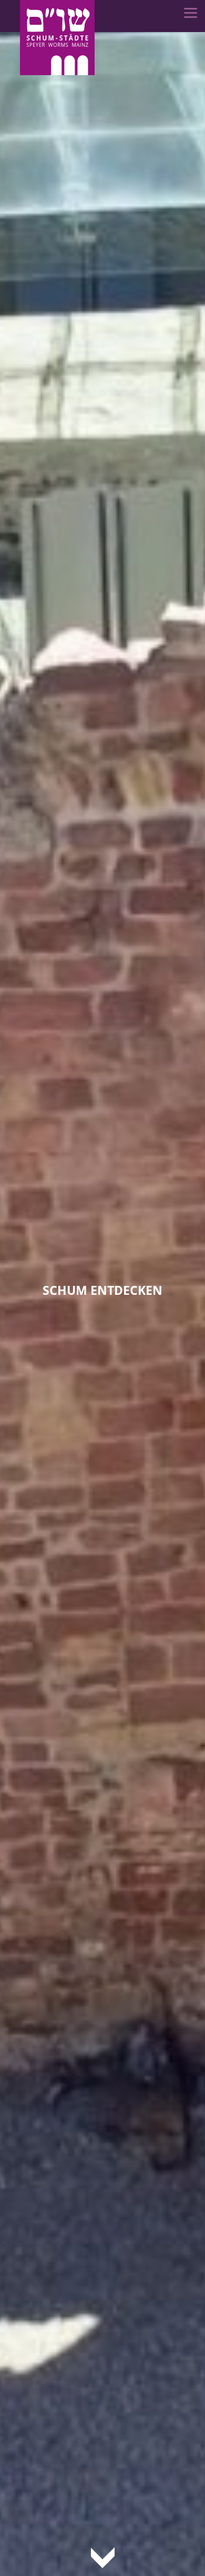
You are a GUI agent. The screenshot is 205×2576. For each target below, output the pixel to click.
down (103, 2557)
